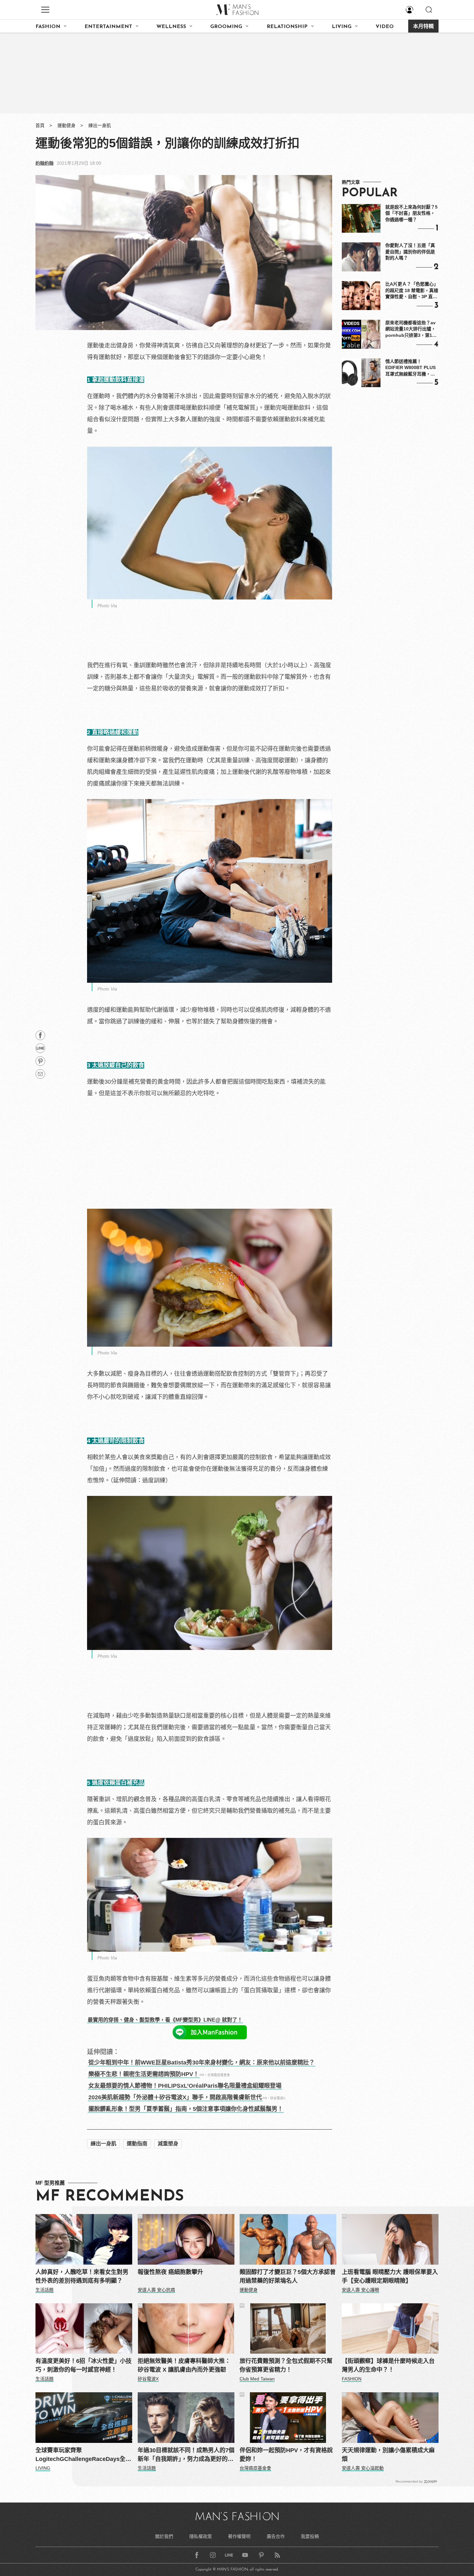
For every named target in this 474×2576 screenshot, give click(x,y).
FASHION (48, 27)
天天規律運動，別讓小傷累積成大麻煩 (388, 2455)
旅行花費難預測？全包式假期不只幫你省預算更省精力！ (286, 2365)
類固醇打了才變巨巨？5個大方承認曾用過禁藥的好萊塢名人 (288, 2276)
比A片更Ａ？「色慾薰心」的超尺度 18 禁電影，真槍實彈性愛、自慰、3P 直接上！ (412, 291)
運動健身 (66, 125)
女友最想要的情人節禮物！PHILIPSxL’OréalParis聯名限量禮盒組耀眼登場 (185, 2086)
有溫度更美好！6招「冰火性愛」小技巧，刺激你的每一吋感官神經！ (84, 2365)
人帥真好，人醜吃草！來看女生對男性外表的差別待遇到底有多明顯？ (82, 2276)
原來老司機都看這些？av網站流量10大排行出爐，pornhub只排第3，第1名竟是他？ (411, 329)
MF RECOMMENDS (110, 2197)
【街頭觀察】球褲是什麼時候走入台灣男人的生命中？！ (388, 2365)
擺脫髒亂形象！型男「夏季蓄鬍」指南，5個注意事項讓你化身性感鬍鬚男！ (186, 2109)
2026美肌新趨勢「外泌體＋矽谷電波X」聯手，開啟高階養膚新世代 (175, 2097)
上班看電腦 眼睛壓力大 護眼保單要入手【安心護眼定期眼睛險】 (390, 2276)
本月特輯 (423, 27)
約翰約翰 (44, 163)
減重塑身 (168, 2144)
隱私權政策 (201, 2536)
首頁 (40, 125)
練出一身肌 (100, 125)
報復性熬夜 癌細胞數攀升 (170, 2272)
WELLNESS (171, 27)
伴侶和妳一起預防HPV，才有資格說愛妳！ (286, 2455)
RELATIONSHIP (287, 27)
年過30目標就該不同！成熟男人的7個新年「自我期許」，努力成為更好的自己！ (186, 2455)
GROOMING (226, 27)
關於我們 (164, 2536)
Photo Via (107, 606)
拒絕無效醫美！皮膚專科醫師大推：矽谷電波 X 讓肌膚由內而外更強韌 (184, 2365)
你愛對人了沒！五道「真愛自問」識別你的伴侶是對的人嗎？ (410, 252)
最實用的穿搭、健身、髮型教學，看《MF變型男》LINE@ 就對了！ (165, 2020)
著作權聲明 (239, 2536)
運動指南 (137, 2144)
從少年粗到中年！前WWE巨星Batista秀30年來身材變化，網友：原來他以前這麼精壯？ (202, 2063)
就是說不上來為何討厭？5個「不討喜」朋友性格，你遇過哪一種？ (411, 213)
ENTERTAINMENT (108, 27)
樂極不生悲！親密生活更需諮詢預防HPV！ (144, 2074)
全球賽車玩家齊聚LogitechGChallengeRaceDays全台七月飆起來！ (83, 2455)
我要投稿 (310, 2536)
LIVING (342, 27)
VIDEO (385, 27)
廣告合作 (276, 2536)
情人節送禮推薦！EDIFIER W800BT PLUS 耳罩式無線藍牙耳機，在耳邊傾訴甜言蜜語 (410, 368)
